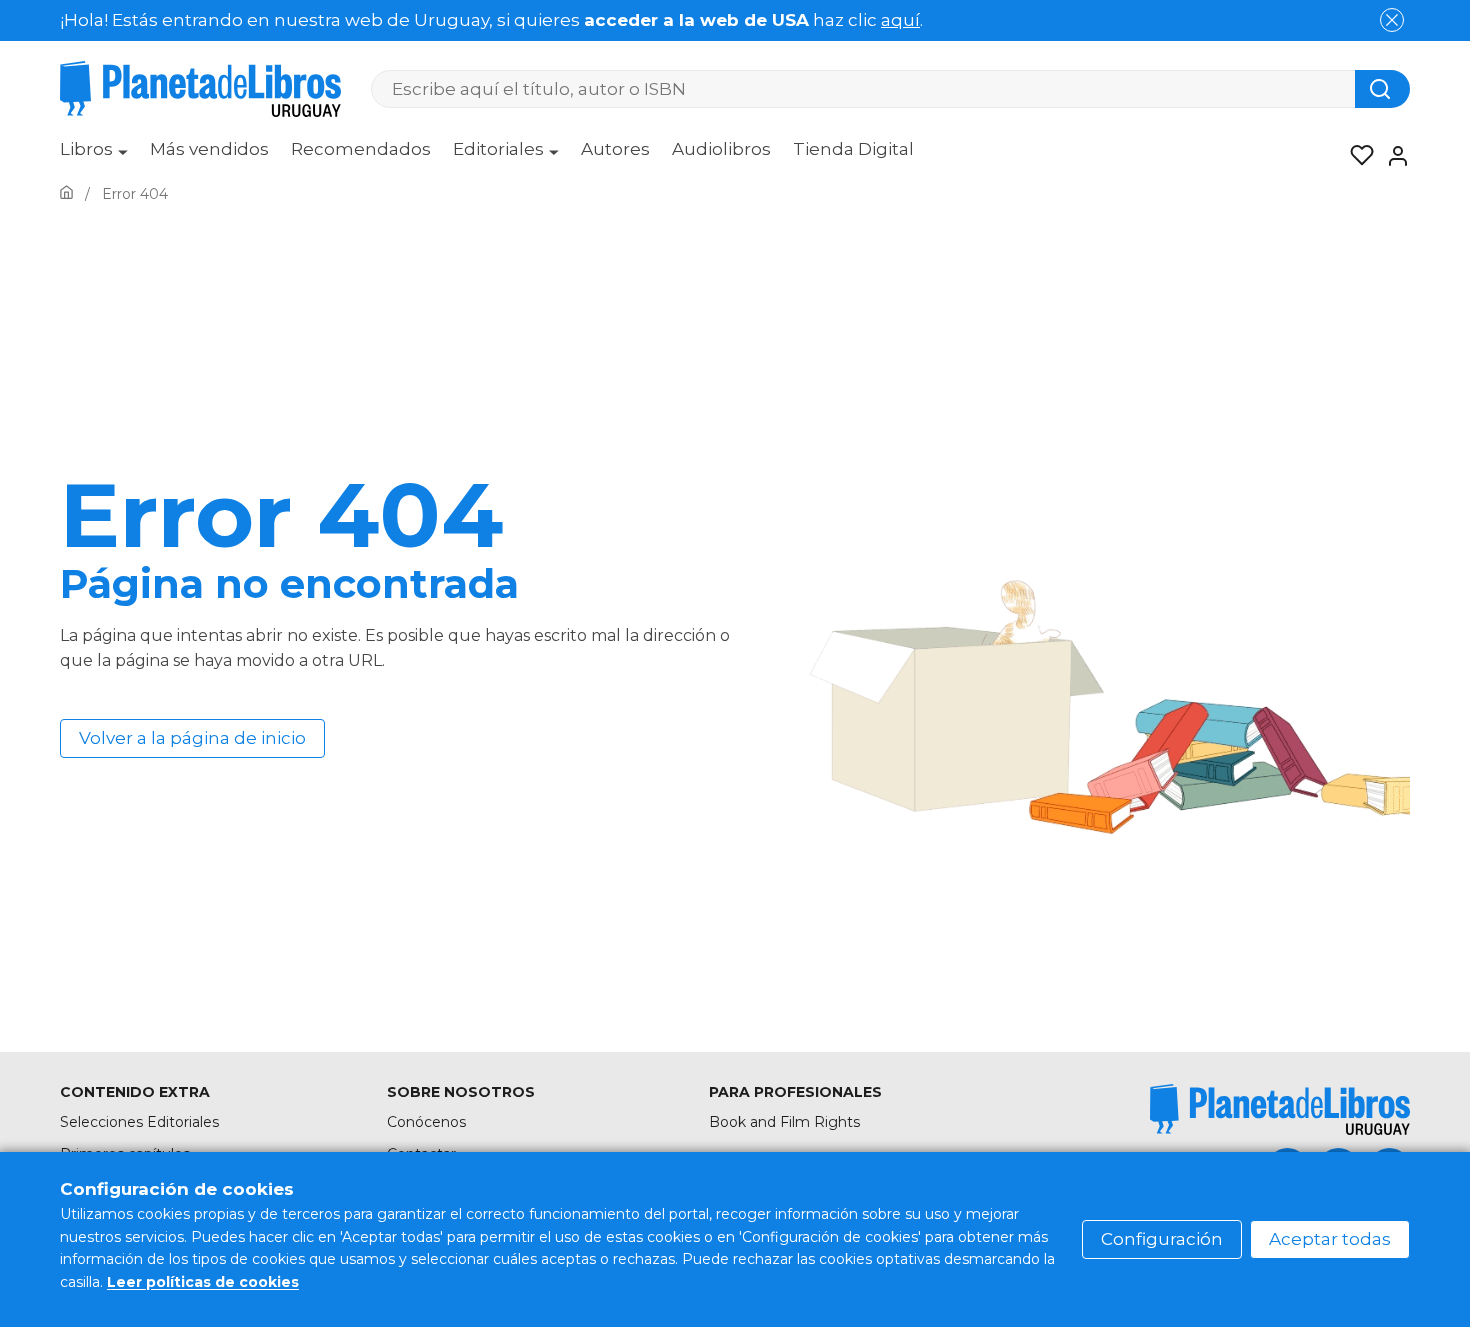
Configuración (1162, 1239)
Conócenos (426, 1122)
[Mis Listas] (1356, 156)
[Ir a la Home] (66, 194)
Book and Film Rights (784, 1122)
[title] (1280, 1109)
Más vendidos (209, 149)
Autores (615, 149)
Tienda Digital (853, 149)
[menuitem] (94, 156)
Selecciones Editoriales (139, 1122)
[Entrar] (1392, 156)
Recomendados (361, 149)
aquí (900, 20)
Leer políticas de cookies (203, 1282)
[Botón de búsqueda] (1382, 89)
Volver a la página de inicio (192, 738)
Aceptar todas (1330, 1239)
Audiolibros (721, 149)
